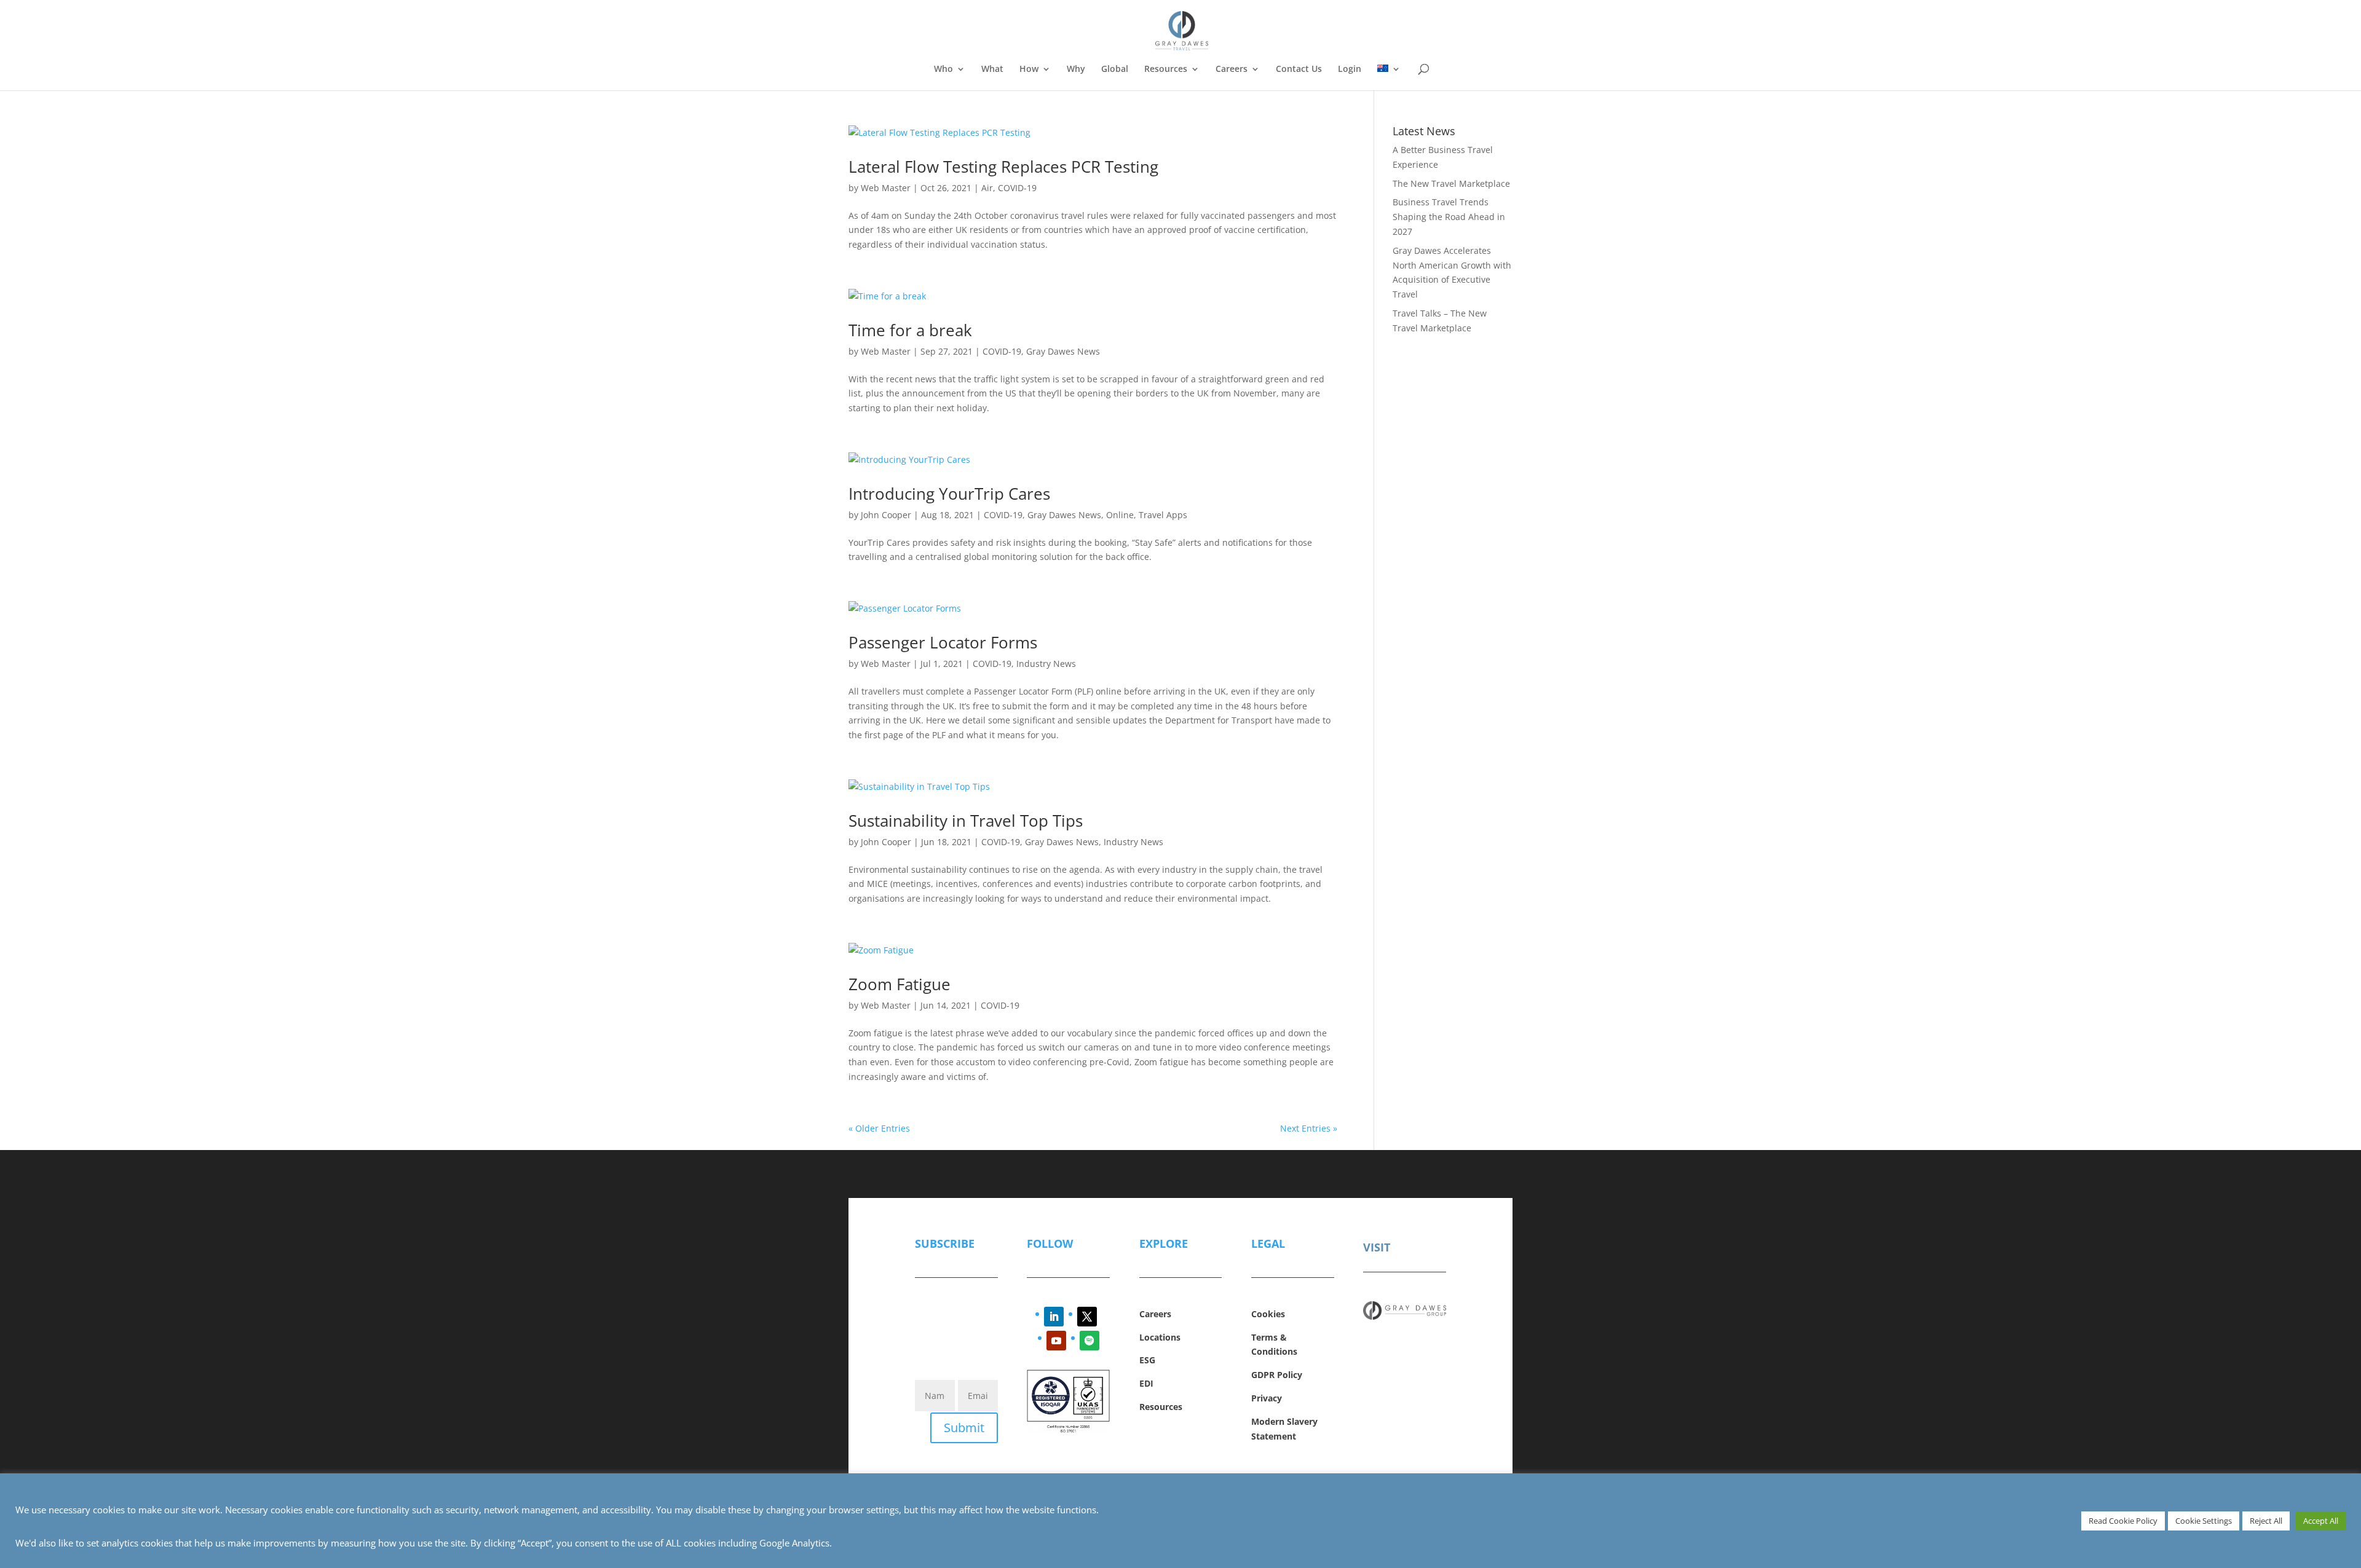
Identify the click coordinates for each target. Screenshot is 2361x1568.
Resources (1166, 69)
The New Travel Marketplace (1451, 183)
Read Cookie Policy (2123, 1521)
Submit (964, 1428)
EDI (1146, 1383)
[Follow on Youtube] (1056, 1341)
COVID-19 (1017, 188)
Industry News (1046, 664)
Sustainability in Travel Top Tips (966, 821)
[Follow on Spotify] (1090, 1341)
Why (1076, 69)
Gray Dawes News (1063, 351)
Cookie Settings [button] (2204, 1521)
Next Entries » (1309, 1128)
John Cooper (886, 515)
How (1029, 69)
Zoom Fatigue (900, 984)
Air (987, 188)
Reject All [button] (2266, 1521)
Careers (1232, 69)
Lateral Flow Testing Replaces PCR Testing (1003, 167)
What (992, 69)
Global (1115, 69)
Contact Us (1299, 69)
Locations (1160, 1337)
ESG (1147, 1360)
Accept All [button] (2321, 1521)
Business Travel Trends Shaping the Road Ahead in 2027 (1449, 217)
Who (943, 69)
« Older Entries (879, 1128)
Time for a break (910, 330)
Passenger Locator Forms (943, 642)
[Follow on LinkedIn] (1054, 1317)
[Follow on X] (1087, 1317)
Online (1120, 515)
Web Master (886, 188)
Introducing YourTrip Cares (949, 494)
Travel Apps (1163, 515)
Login (1350, 69)
